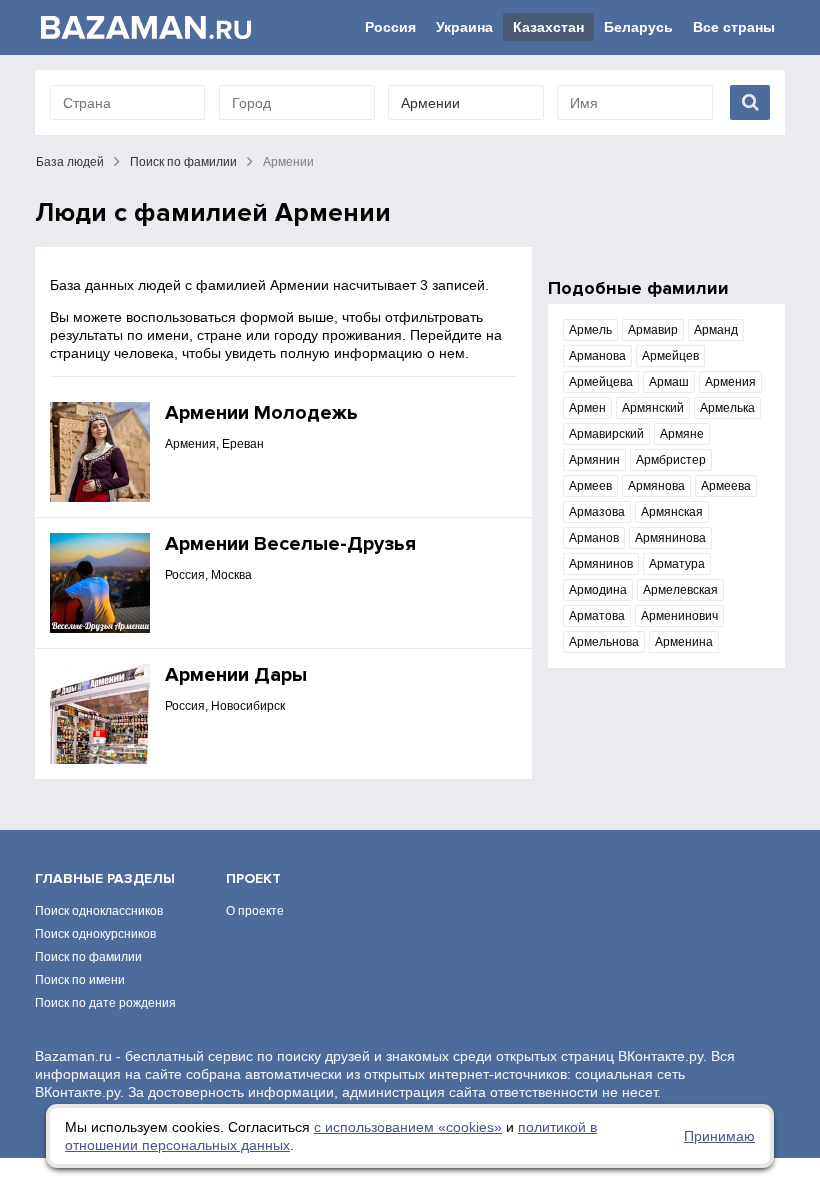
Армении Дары (236, 675)
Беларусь (638, 27)
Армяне (682, 434)
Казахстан (548, 27)
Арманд (716, 330)
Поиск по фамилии (183, 162)
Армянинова (670, 538)
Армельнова (604, 642)
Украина (464, 27)
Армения (730, 382)
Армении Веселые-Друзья (290, 544)
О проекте (255, 911)
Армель (590, 330)
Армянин (594, 460)
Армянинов (601, 564)
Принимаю (719, 1136)
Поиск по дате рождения (105, 1003)
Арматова (597, 616)
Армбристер (671, 460)
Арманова (597, 356)
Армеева (726, 486)
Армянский (653, 408)
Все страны (734, 27)
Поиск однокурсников (95, 934)
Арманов (594, 538)
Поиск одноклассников (99, 911)
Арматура (677, 564)
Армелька (727, 408)
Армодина (598, 590)
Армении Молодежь (261, 413)
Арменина (684, 642)
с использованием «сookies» (408, 1127)
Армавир (653, 330)
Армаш (669, 382)
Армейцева (601, 382)
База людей (70, 162)
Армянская (672, 512)
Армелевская (680, 590)
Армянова (656, 486)
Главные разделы (105, 878)
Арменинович (679, 616)
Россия (390, 27)
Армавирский (606, 434)
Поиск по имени (80, 980)
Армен (587, 408)
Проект (253, 878)
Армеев (590, 486)
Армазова (597, 512)
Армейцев (670, 356)
